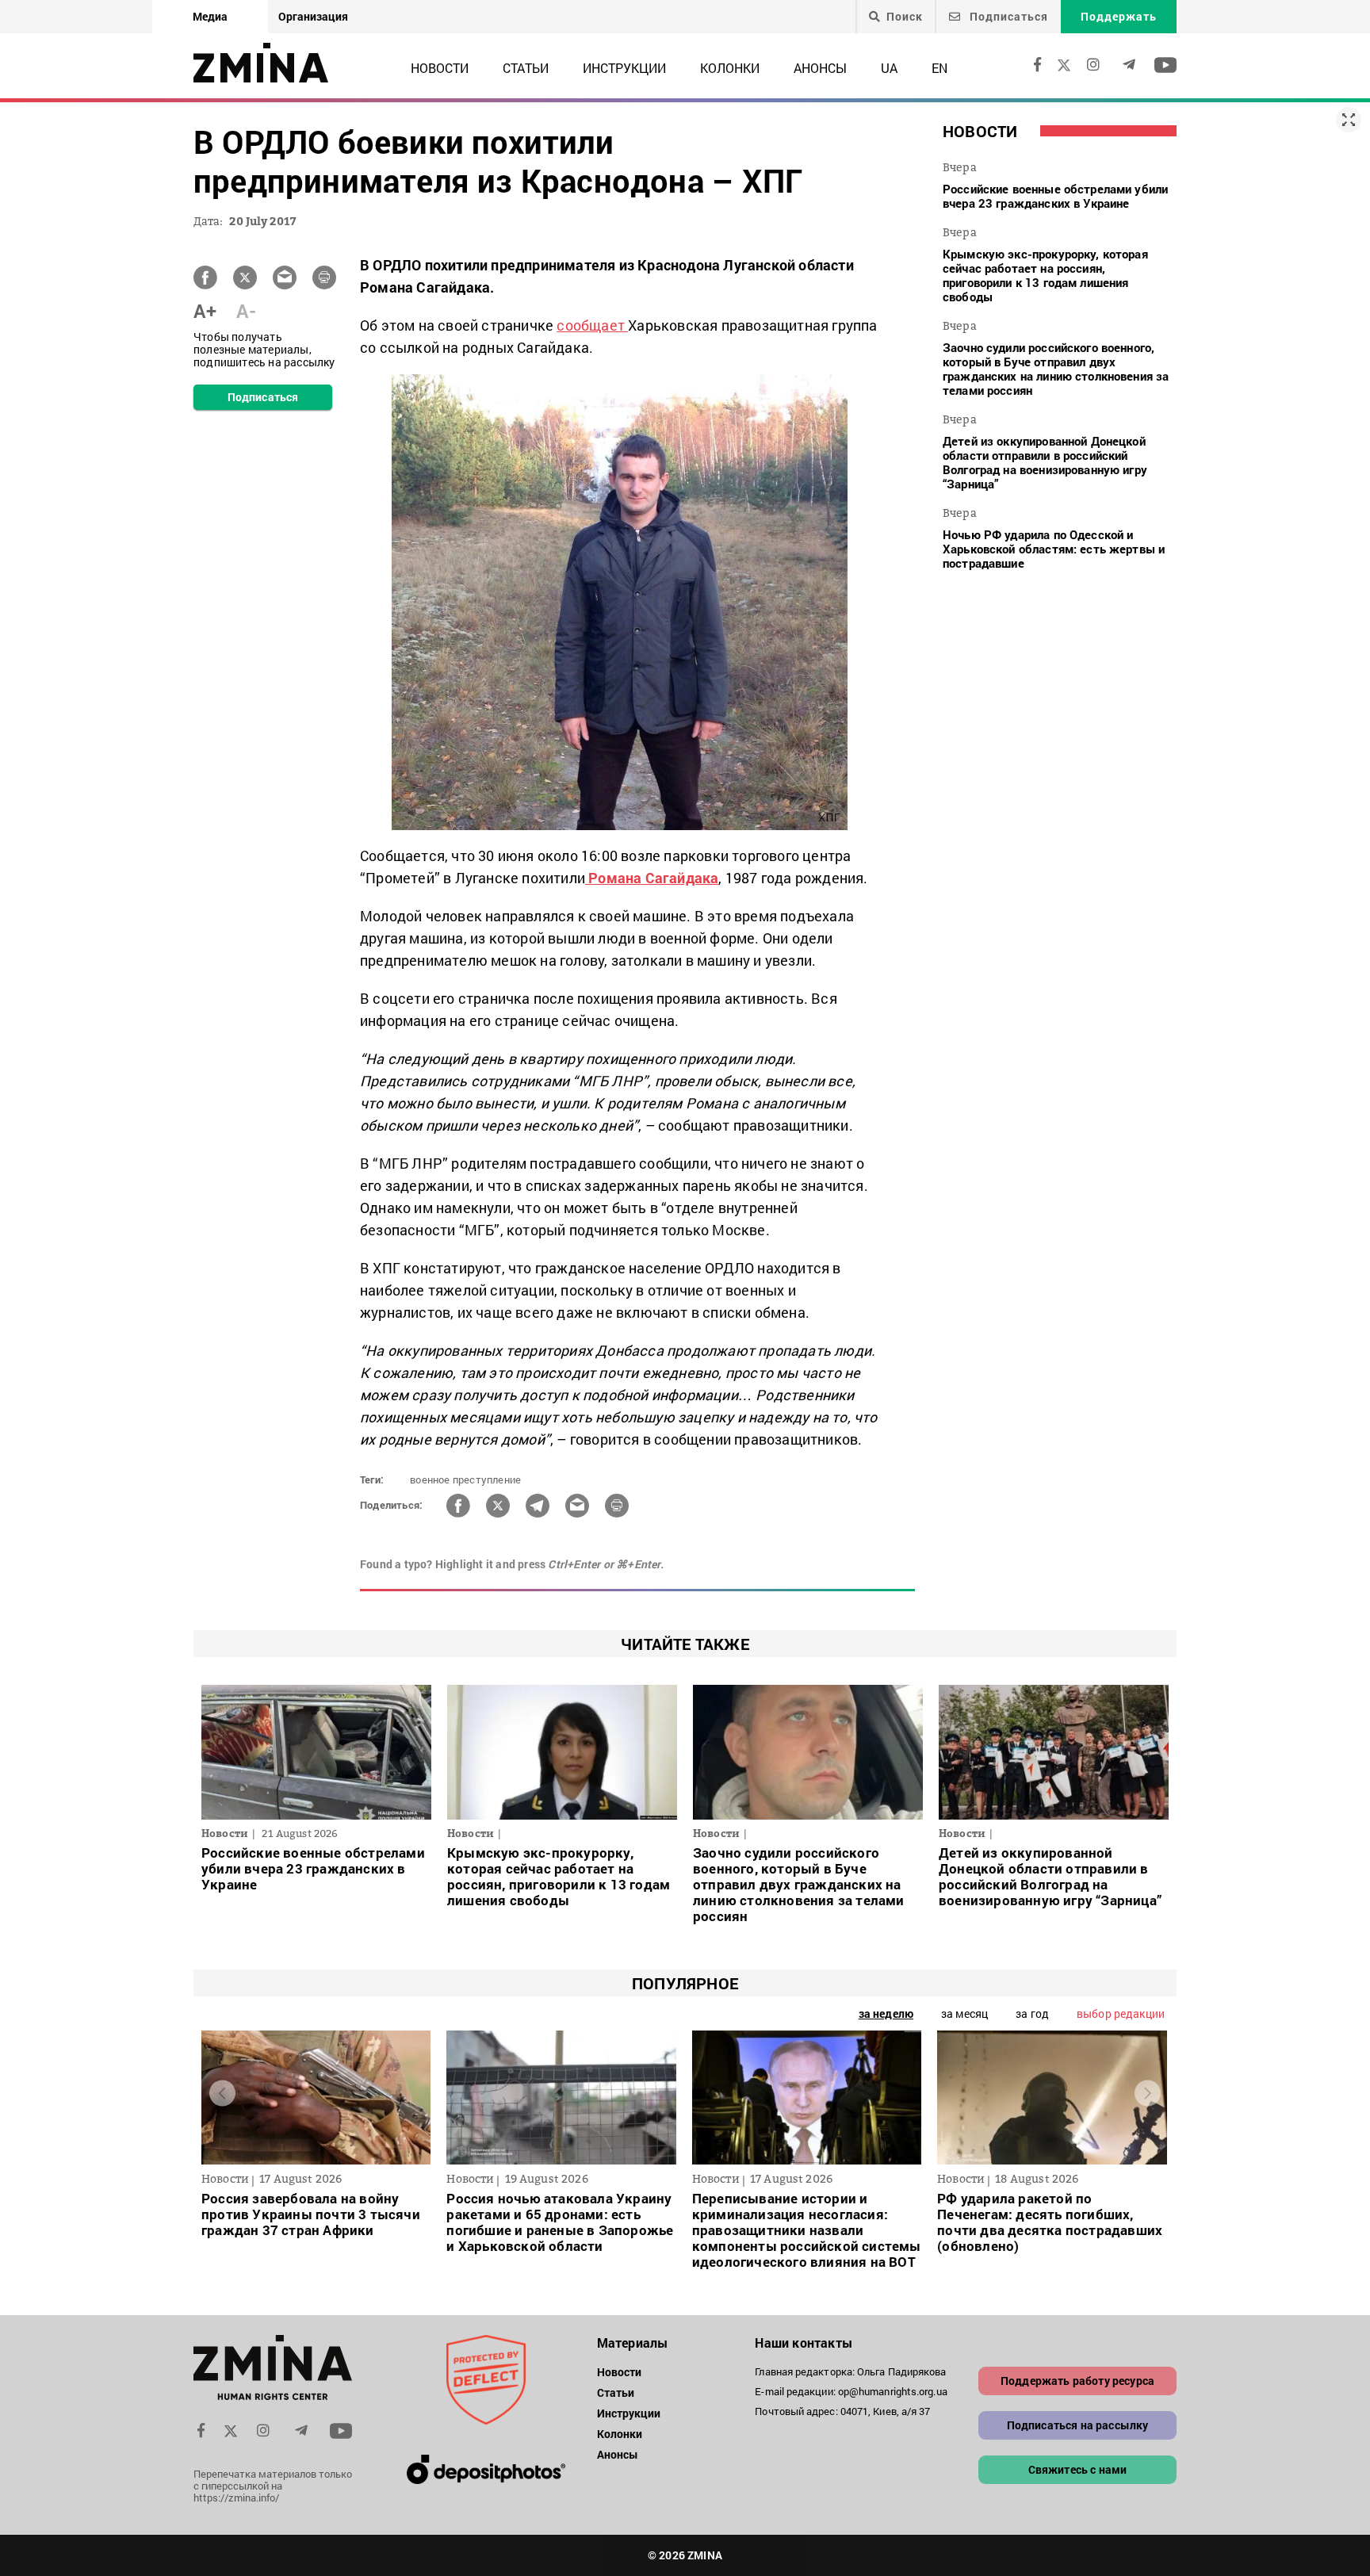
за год (1032, 2013)
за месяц (964, 2013)
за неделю (886, 2013)
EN (939, 68)
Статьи (526, 68)
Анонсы (820, 68)
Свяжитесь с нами (1078, 2469)
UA (889, 68)
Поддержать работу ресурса (1077, 2381)
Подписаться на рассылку (1078, 2425)
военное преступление (465, 1479)
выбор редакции (1121, 2013)
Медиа (210, 16)
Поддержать (1119, 16)
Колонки (730, 68)
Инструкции (624, 68)
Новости (440, 68)
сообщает (592, 325)
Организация (313, 16)
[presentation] (222, 2094)
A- (246, 311)
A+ (205, 311)
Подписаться (1007, 16)
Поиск (905, 17)
